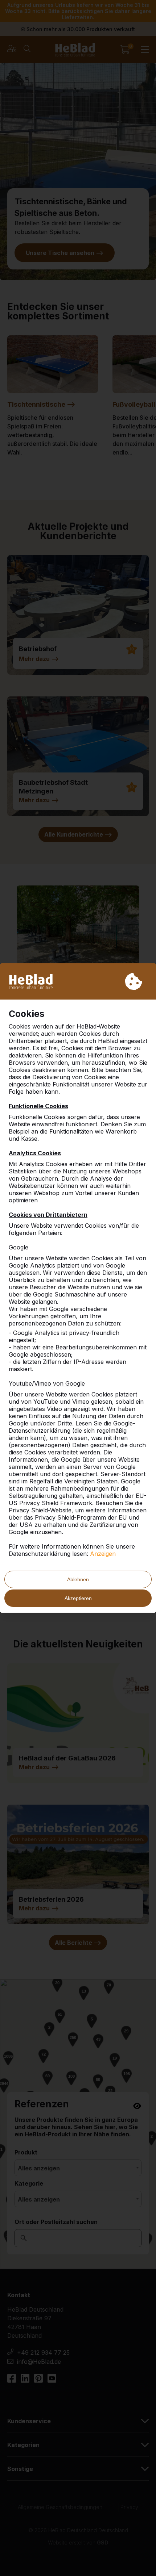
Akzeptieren (78, 1598)
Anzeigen (103, 1554)
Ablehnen (78, 1579)
